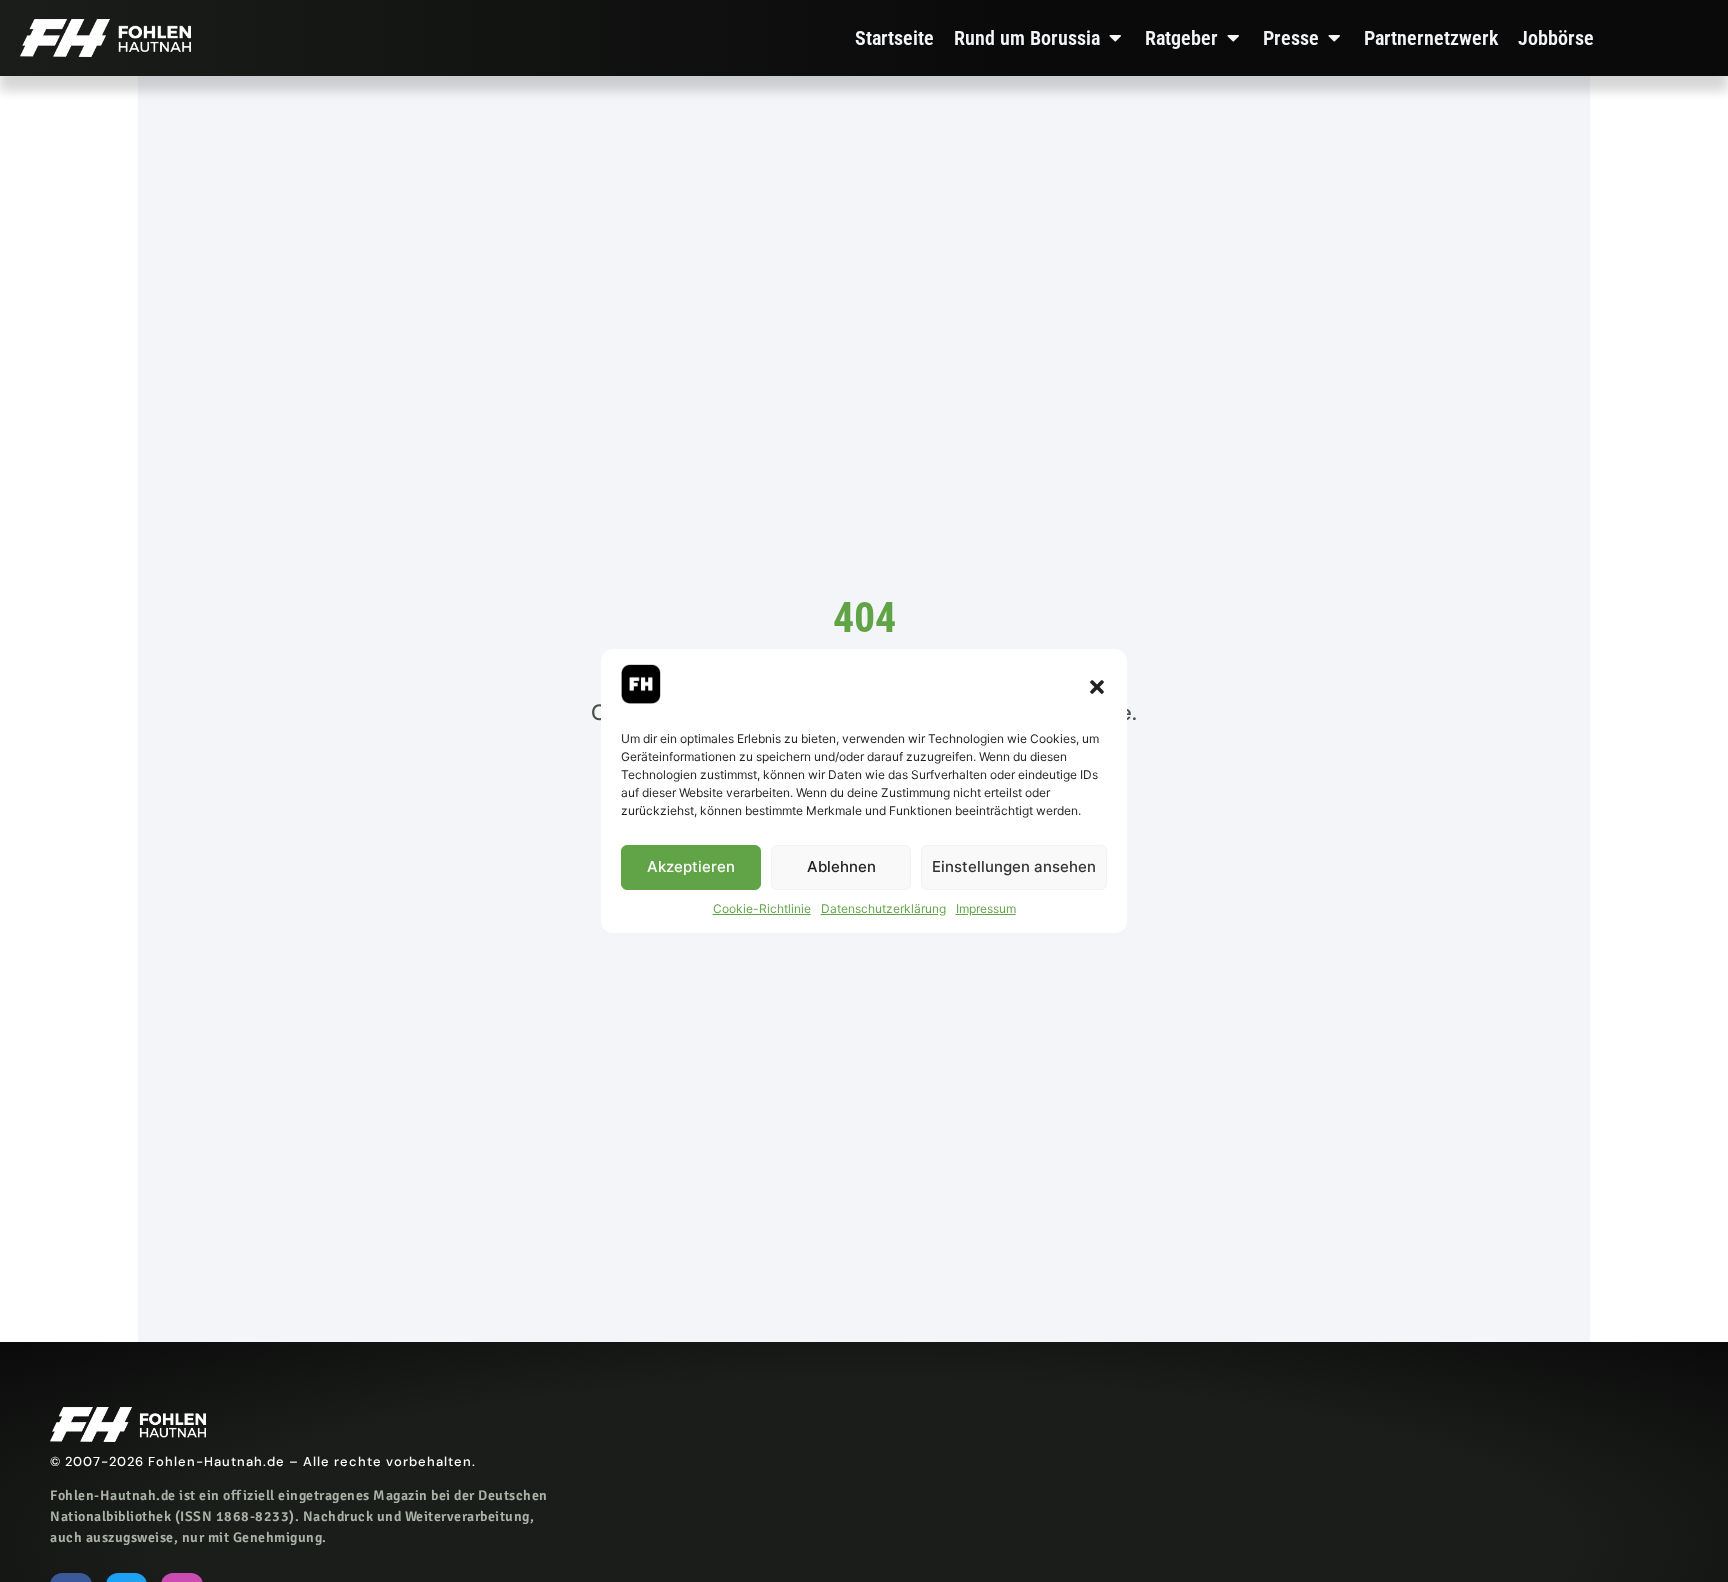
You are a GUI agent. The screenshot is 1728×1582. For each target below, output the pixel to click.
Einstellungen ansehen (1014, 867)
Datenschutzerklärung (883, 908)
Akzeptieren (691, 867)
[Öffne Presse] (1334, 38)
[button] (1097, 687)
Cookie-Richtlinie (762, 908)
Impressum (986, 908)
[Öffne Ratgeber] (1233, 38)
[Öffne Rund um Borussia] (1115, 38)
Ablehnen (841, 867)
